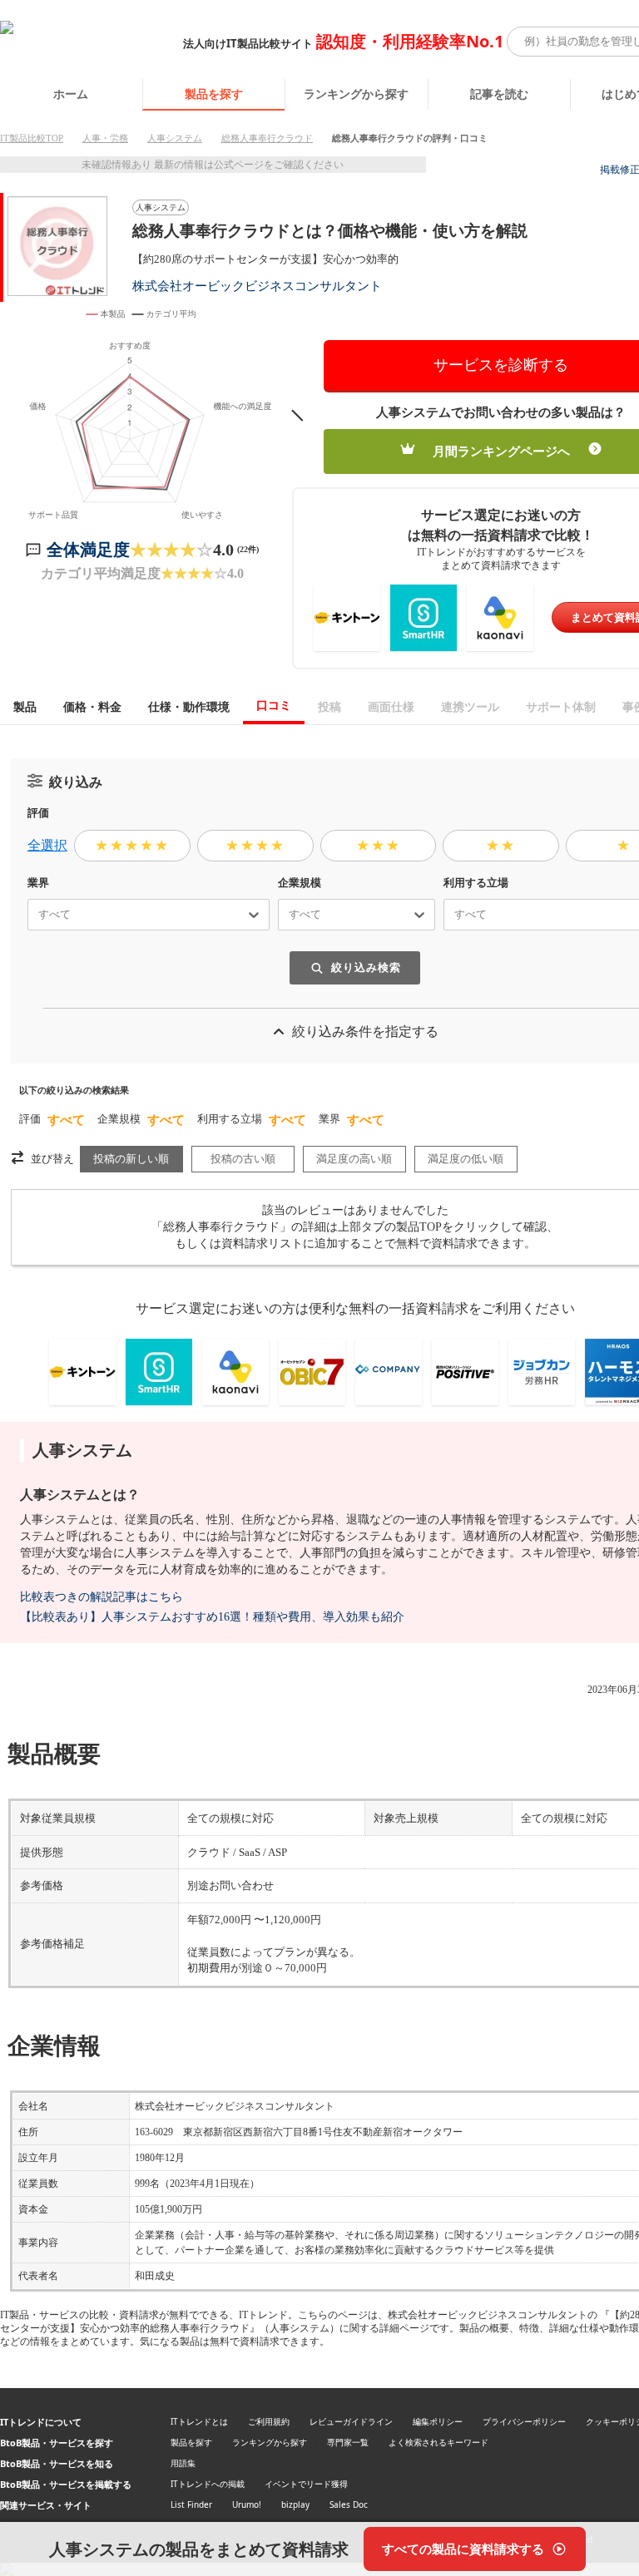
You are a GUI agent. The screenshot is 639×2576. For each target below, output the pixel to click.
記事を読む (499, 94)
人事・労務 (105, 138)
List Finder (191, 2504)
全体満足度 (88, 550)
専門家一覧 (348, 2442)
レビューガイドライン (351, 2421)
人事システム (175, 138)
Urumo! (247, 2504)
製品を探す (214, 94)
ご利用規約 (269, 2421)
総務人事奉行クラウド (267, 138)
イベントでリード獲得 (306, 2484)
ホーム (71, 94)
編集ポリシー (438, 2421)
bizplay (295, 2504)
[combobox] (32, 915)
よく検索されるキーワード (438, 2442)
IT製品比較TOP (32, 138)
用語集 (183, 2463)
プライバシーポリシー (524, 2421)
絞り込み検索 (366, 967)
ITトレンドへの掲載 (208, 2484)
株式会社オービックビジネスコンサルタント (257, 286)
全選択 (47, 845)
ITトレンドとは (199, 2421)
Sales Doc (349, 2504)
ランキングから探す (356, 94)
